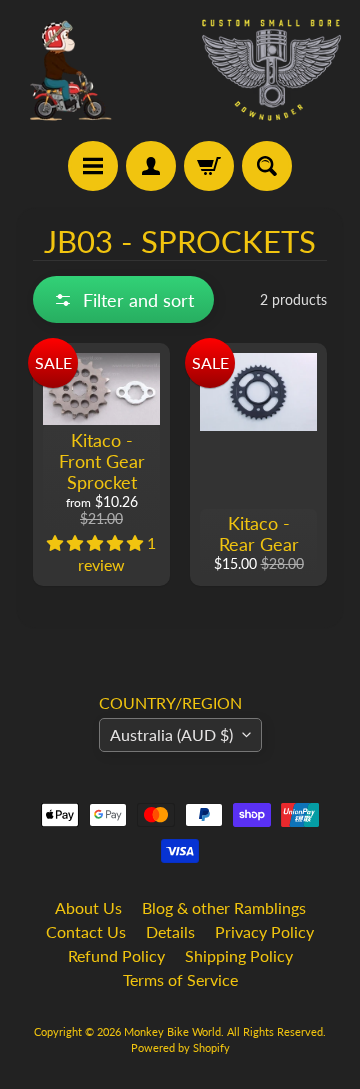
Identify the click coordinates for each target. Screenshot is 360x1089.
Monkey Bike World (172, 1031)
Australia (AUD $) (171, 734)
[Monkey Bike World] (180, 70)
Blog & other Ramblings (224, 907)
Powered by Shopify (180, 1047)
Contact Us (86, 931)
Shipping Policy (239, 955)
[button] (123, 299)
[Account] (151, 166)
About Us (88, 907)
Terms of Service (180, 979)
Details (170, 931)
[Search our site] (267, 166)
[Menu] (93, 166)
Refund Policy (116, 955)
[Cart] (209, 166)
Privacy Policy (264, 931)
